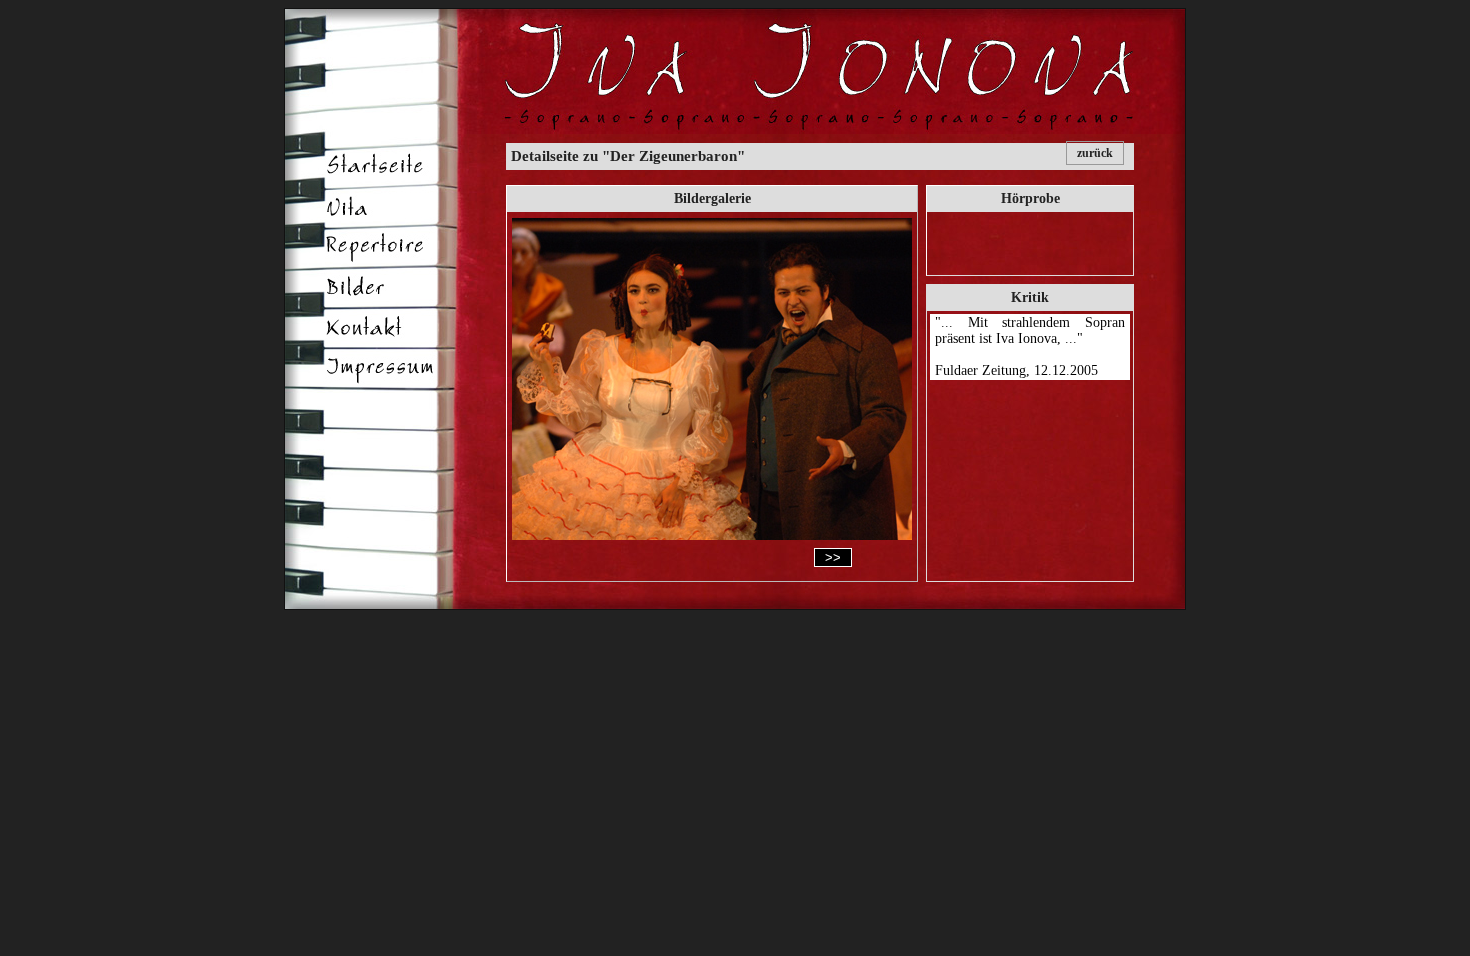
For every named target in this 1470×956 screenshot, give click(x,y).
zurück (1095, 153)
